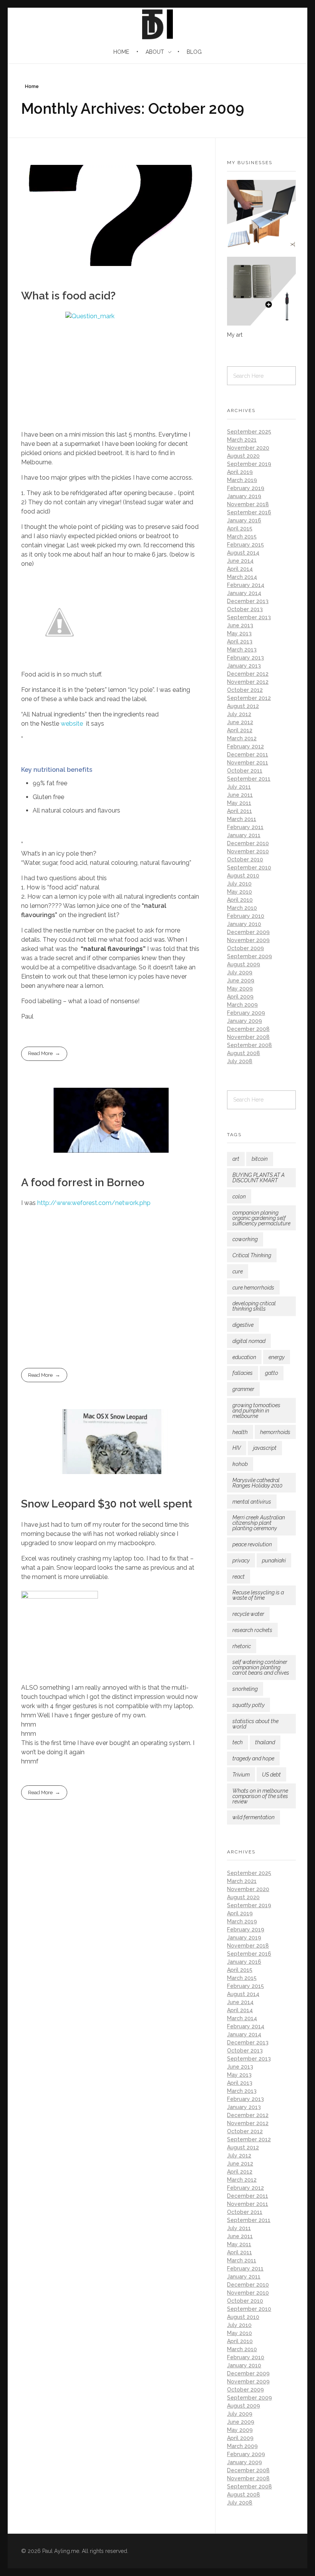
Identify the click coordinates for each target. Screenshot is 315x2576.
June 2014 (240, 561)
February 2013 (245, 658)
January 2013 (244, 666)
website (73, 724)
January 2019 (244, 496)
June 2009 (241, 981)
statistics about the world (255, 1724)
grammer (243, 1389)
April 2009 (240, 997)
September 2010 (249, 868)
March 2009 (242, 1005)
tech (238, 1742)
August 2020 (243, 456)
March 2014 (242, 577)
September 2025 (249, 432)
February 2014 (246, 585)
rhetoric (242, 1646)
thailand (265, 1742)
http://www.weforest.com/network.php (94, 1203)
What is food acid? (68, 296)
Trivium (241, 1775)
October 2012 (245, 690)
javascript (265, 1448)
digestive (243, 1325)
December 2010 (248, 843)
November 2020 (248, 448)
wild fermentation (254, 1817)
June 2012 (240, 722)
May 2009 (240, 989)
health (240, 1432)
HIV (237, 1448)
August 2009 (244, 964)
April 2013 (240, 642)
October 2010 (245, 859)
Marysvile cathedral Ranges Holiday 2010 (257, 1483)
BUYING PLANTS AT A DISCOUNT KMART (259, 1178)
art (236, 1159)
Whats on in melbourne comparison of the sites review (260, 1796)
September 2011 (249, 779)
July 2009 (240, 972)
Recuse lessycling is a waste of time (258, 1595)
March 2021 (242, 440)
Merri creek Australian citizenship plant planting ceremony (259, 1523)
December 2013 (248, 601)
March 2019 (242, 480)
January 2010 (244, 924)
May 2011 (239, 803)
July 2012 (239, 714)
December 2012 (248, 674)
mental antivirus (252, 1502)
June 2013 (240, 625)
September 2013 (249, 617)
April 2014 (240, 569)
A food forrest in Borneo (83, 1182)
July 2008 (240, 1061)
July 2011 (239, 787)
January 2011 (244, 835)
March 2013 (242, 650)
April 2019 (240, 472)
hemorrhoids (275, 1432)
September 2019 (249, 464)
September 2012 (249, 698)
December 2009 (248, 932)
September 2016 (249, 512)
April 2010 (240, 900)
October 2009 (245, 948)
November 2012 (248, 682)
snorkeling (245, 1689)
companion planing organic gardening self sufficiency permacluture (261, 1218)
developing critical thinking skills (254, 1306)
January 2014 (244, 593)
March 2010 (242, 908)
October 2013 (245, 609)
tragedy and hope (253, 1758)
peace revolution (252, 1544)
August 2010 (243, 876)
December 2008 (248, 1029)
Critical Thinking (252, 1255)
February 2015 (245, 545)
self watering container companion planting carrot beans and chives (261, 1667)
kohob (240, 1464)
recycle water (248, 1614)
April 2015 (240, 528)
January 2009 (245, 1021)
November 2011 (248, 763)
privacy (241, 1561)
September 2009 (250, 956)
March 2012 (242, 738)
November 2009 (248, 940)
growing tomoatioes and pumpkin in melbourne (256, 1411)
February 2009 (246, 1013)
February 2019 (246, 488)
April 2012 (240, 730)
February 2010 (246, 916)
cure (238, 1271)
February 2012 (245, 746)
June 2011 (240, 795)
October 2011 (245, 771)
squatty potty (249, 1705)
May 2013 (239, 633)
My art (235, 335)
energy (277, 1357)
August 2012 (243, 706)
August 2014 (243, 553)
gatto (272, 1373)
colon (239, 1197)
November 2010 (248, 851)
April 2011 (240, 811)
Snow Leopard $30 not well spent (107, 1504)
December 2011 (248, 755)
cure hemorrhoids (253, 1288)
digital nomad (249, 1341)
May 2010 (240, 892)
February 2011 (245, 827)
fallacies (243, 1373)
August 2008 (244, 1053)
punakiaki (274, 1561)
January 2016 (244, 520)
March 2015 (242, 537)
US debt (271, 1775)
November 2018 (248, 504)
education (244, 1357)
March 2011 (242, 819)
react (239, 1577)
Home (32, 86)
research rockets (252, 1630)
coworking (245, 1239)
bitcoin (260, 1159)
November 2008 (248, 1037)
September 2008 (250, 1045)
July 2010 (239, 884)
